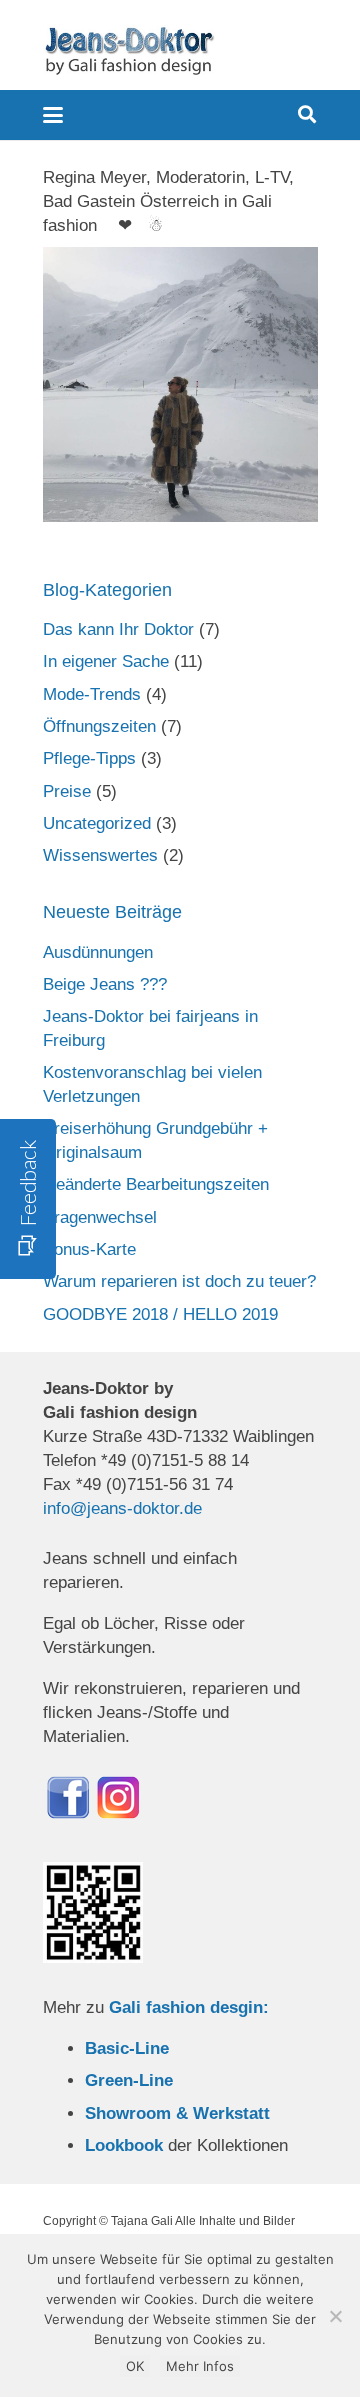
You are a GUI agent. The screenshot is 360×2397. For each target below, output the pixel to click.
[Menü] (52, 115)
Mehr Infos (200, 2366)
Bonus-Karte (89, 1249)
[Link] (129, 50)
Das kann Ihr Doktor (118, 629)
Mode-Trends (92, 694)
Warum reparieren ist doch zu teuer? (179, 1281)
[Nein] (335, 2316)
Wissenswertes (100, 855)
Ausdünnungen (98, 952)
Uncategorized (97, 823)
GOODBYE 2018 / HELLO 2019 (160, 1314)
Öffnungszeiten (99, 726)
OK (135, 2366)
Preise (67, 791)
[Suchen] (307, 115)
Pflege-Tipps (89, 758)
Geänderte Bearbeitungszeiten (156, 1184)
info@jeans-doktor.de (122, 1508)
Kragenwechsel (100, 1217)
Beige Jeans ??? (105, 984)
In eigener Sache (106, 661)
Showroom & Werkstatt (177, 2113)
